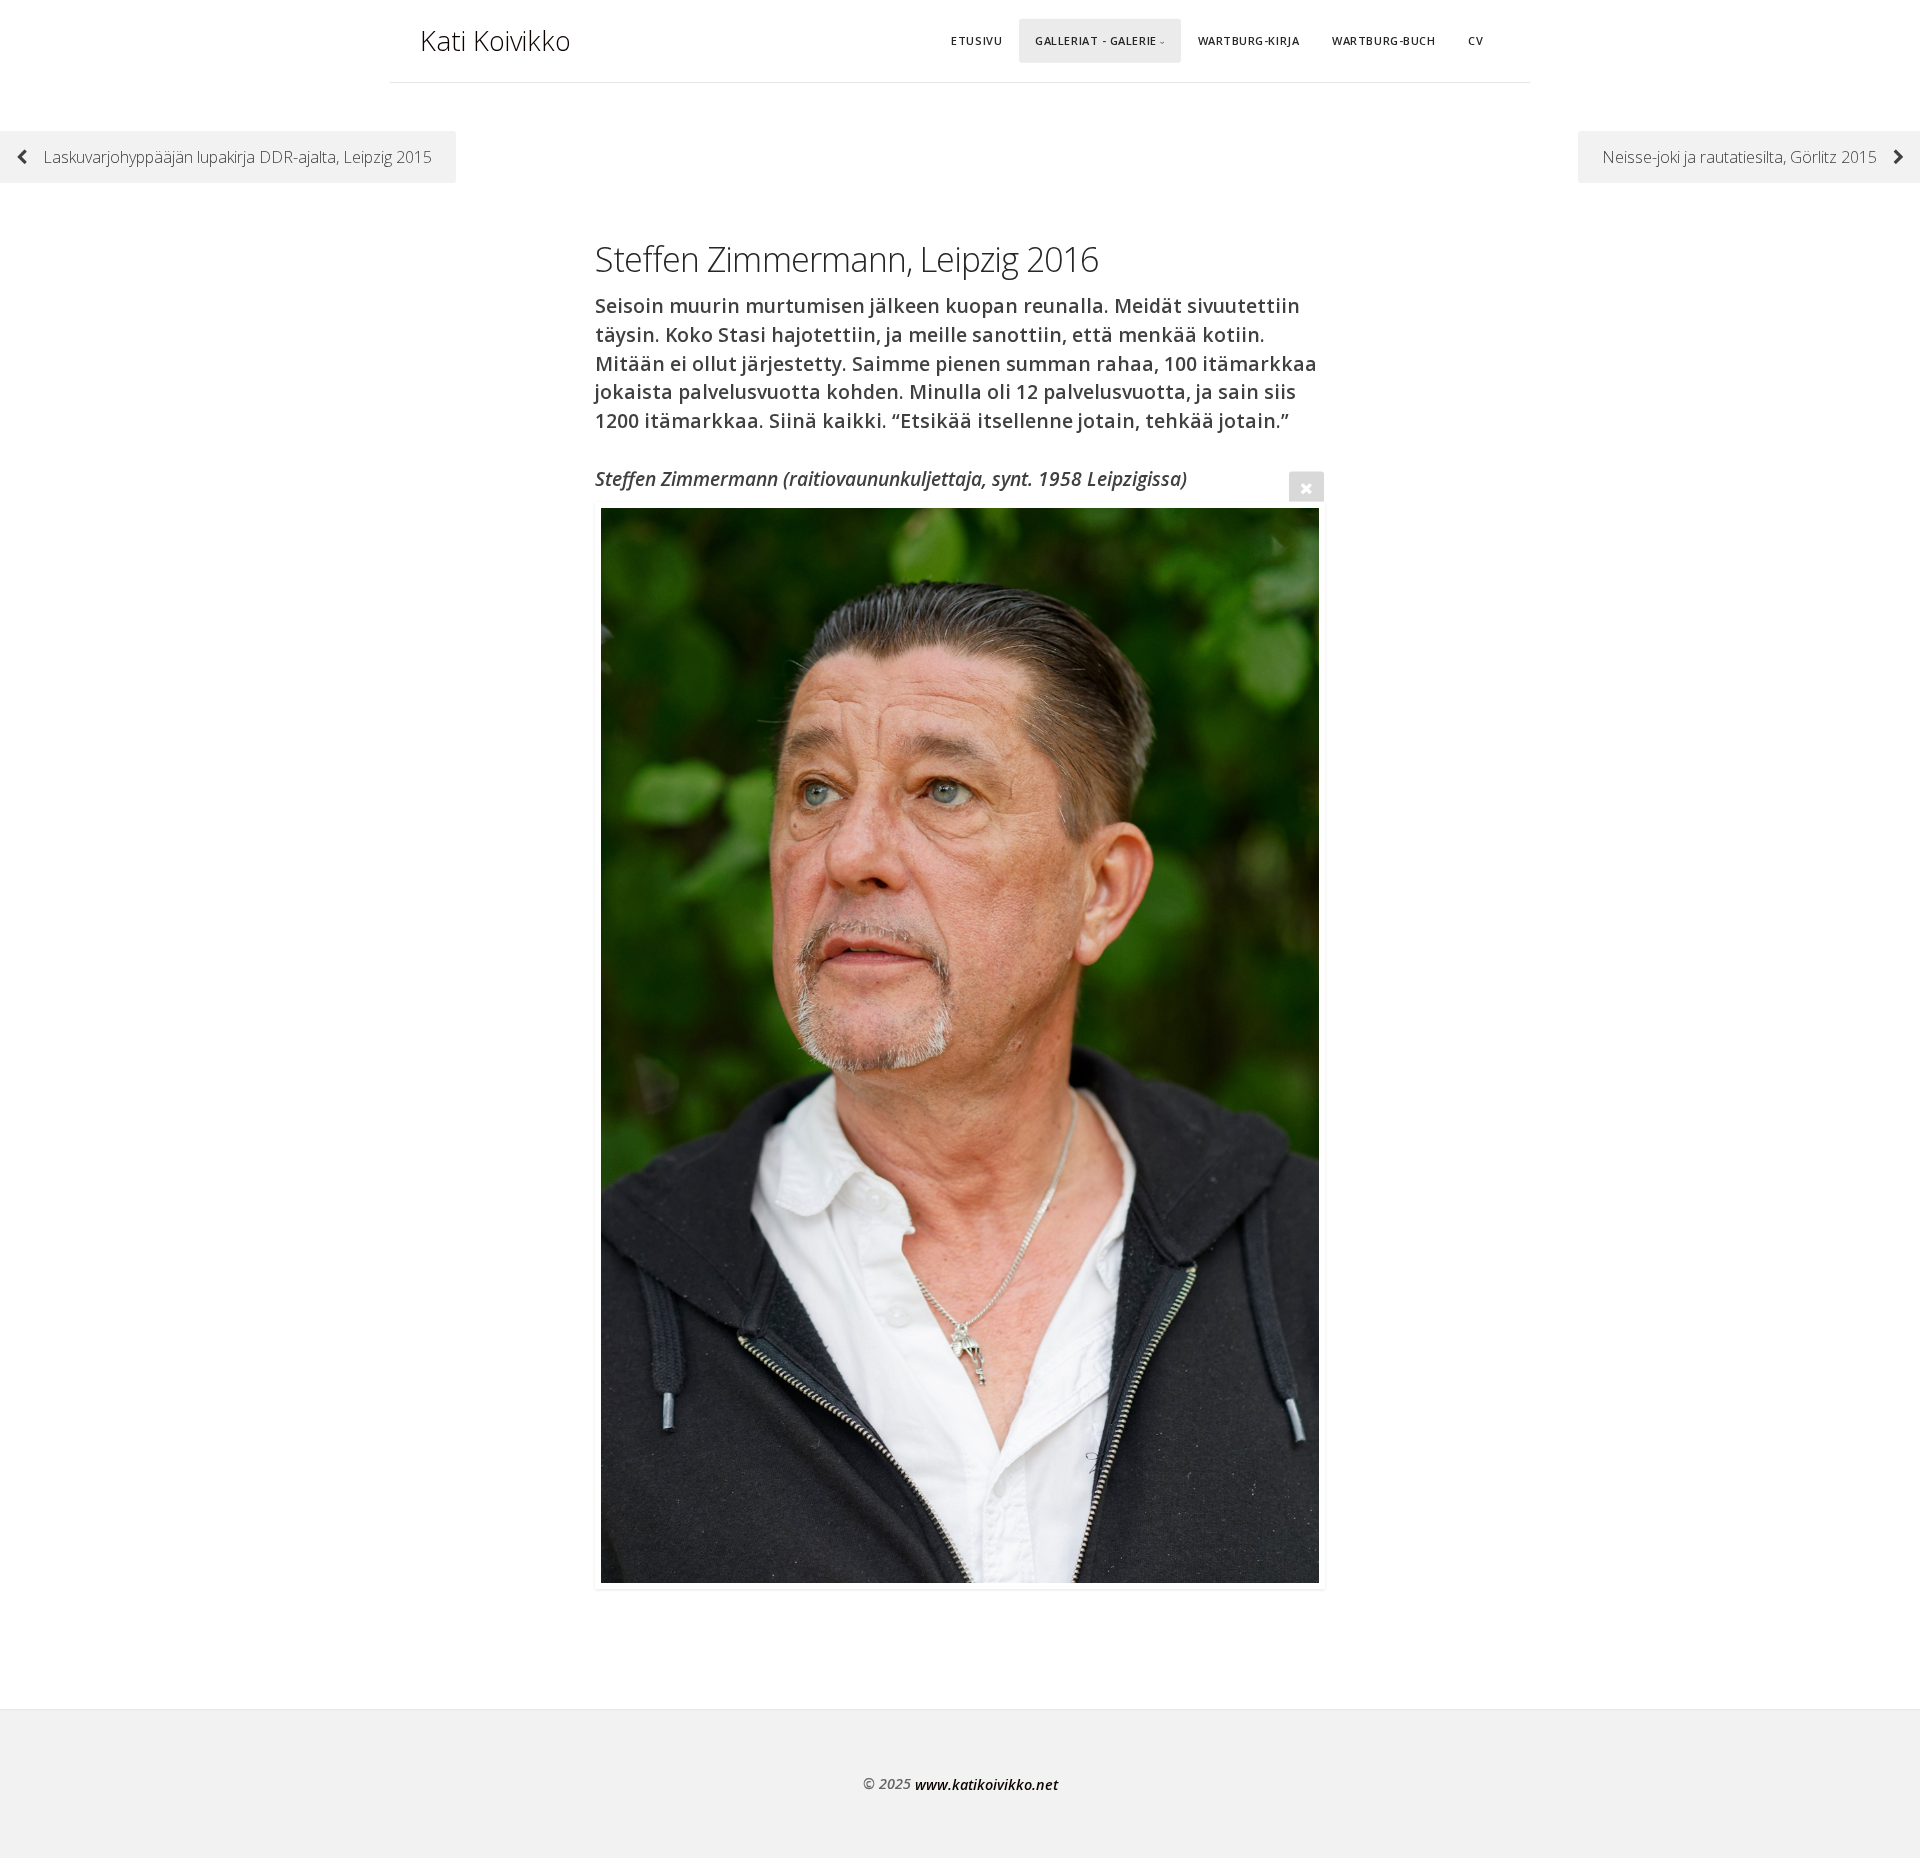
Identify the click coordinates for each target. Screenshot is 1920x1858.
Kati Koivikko (495, 40)
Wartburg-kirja (1249, 40)
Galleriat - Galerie (1095, 40)
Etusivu (976, 40)
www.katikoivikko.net (986, 1783)
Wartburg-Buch (1383, 40)
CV (1475, 40)
